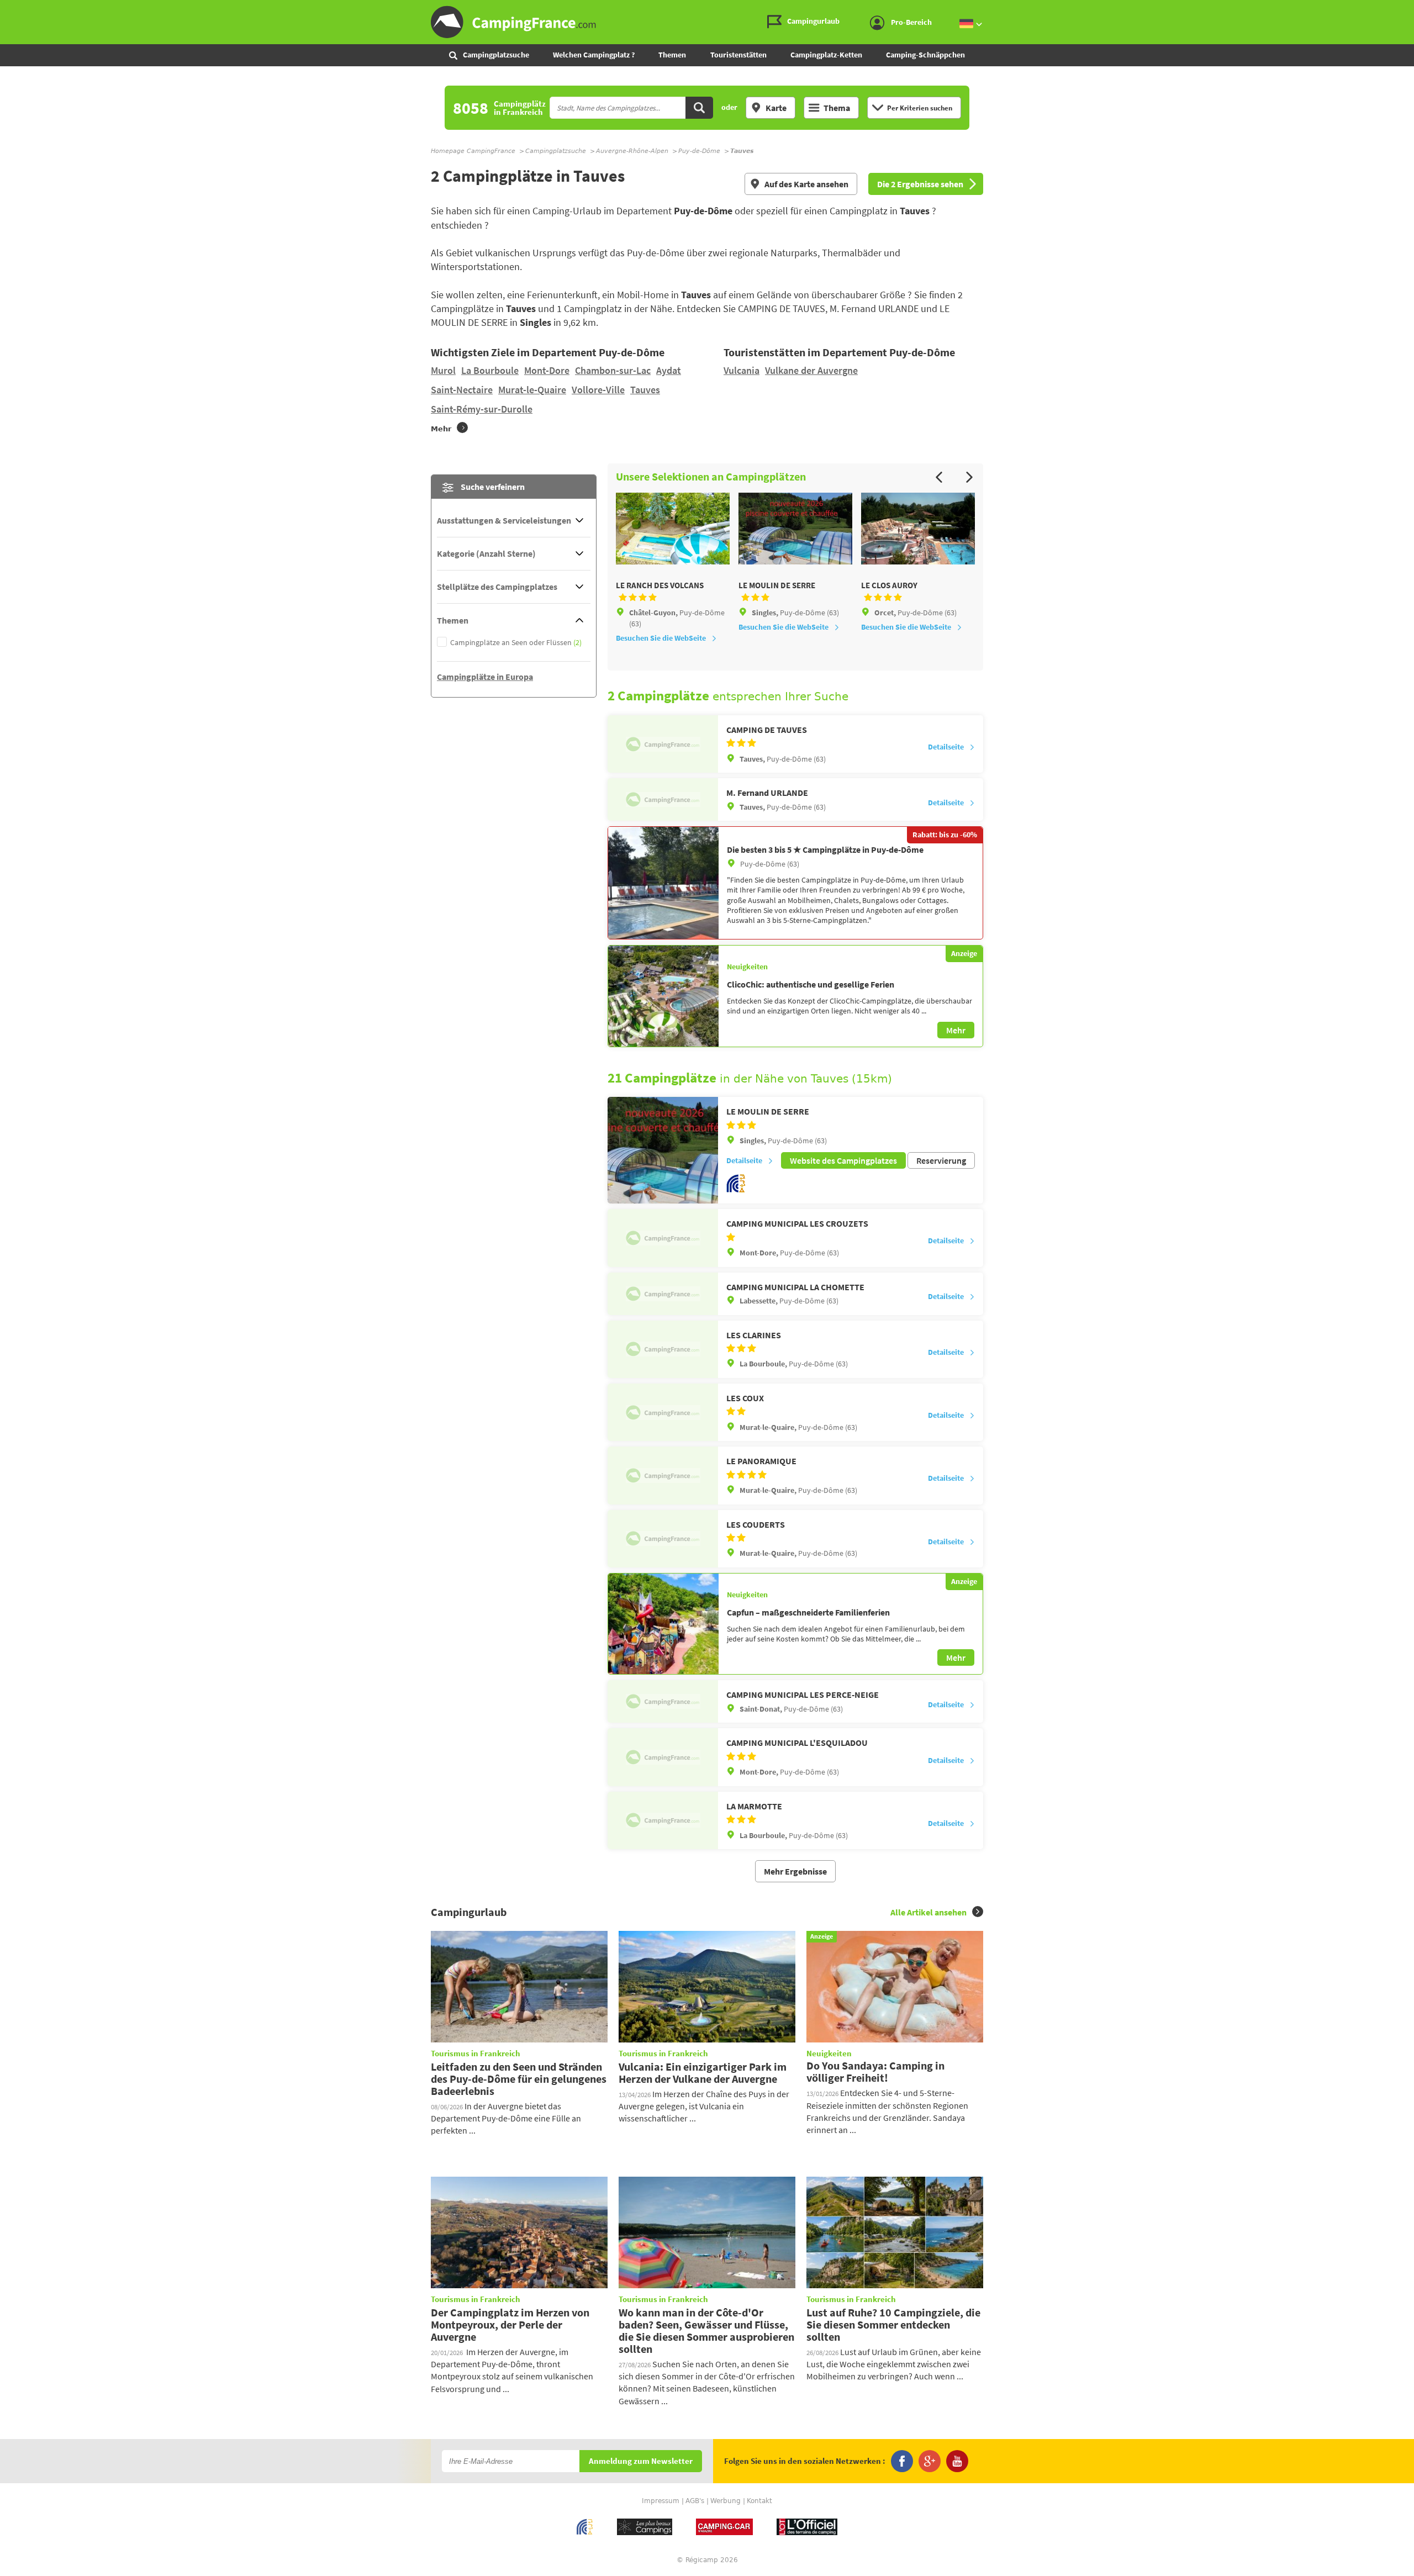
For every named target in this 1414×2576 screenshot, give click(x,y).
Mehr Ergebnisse (795, 1871)
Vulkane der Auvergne (811, 370)
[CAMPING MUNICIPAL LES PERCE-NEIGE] (663, 1701)
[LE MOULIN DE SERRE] (663, 1150)
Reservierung (941, 1160)
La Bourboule (490, 370)
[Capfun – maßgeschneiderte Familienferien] (663, 1624)
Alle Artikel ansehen (928, 1912)
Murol (443, 370)
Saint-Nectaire (462, 390)
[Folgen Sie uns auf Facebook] (902, 2461)
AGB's (695, 2501)
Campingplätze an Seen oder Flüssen (516, 643)
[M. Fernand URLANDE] (663, 799)
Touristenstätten (738, 55)
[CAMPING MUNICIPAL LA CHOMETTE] (663, 1294)
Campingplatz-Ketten (826, 55)
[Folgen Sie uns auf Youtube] (957, 2461)
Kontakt (759, 2501)
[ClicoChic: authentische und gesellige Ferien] (663, 996)
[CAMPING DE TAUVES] (663, 744)
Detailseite (946, 747)
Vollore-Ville (598, 390)
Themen (672, 55)
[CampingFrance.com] (707, 22)
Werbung (726, 2501)
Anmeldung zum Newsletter (641, 2461)
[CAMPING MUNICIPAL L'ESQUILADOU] (663, 1757)
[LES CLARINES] (663, 1349)
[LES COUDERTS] (663, 1539)
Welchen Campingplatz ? (594, 55)
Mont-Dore (547, 370)
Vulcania (742, 370)
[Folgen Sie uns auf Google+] (930, 2461)
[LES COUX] (663, 1412)
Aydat (669, 370)
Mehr (956, 1030)
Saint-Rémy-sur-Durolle (482, 409)
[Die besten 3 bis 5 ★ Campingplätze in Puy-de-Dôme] (663, 883)
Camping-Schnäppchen (925, 55)
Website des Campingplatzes (843, 1160)
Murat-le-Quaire (532, 390)
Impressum (661, 2501)
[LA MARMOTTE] (663, 1820)
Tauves (645, 390)
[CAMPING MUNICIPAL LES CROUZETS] (663, 1238)
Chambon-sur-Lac (613, 370)
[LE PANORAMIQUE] (663, 1475)
